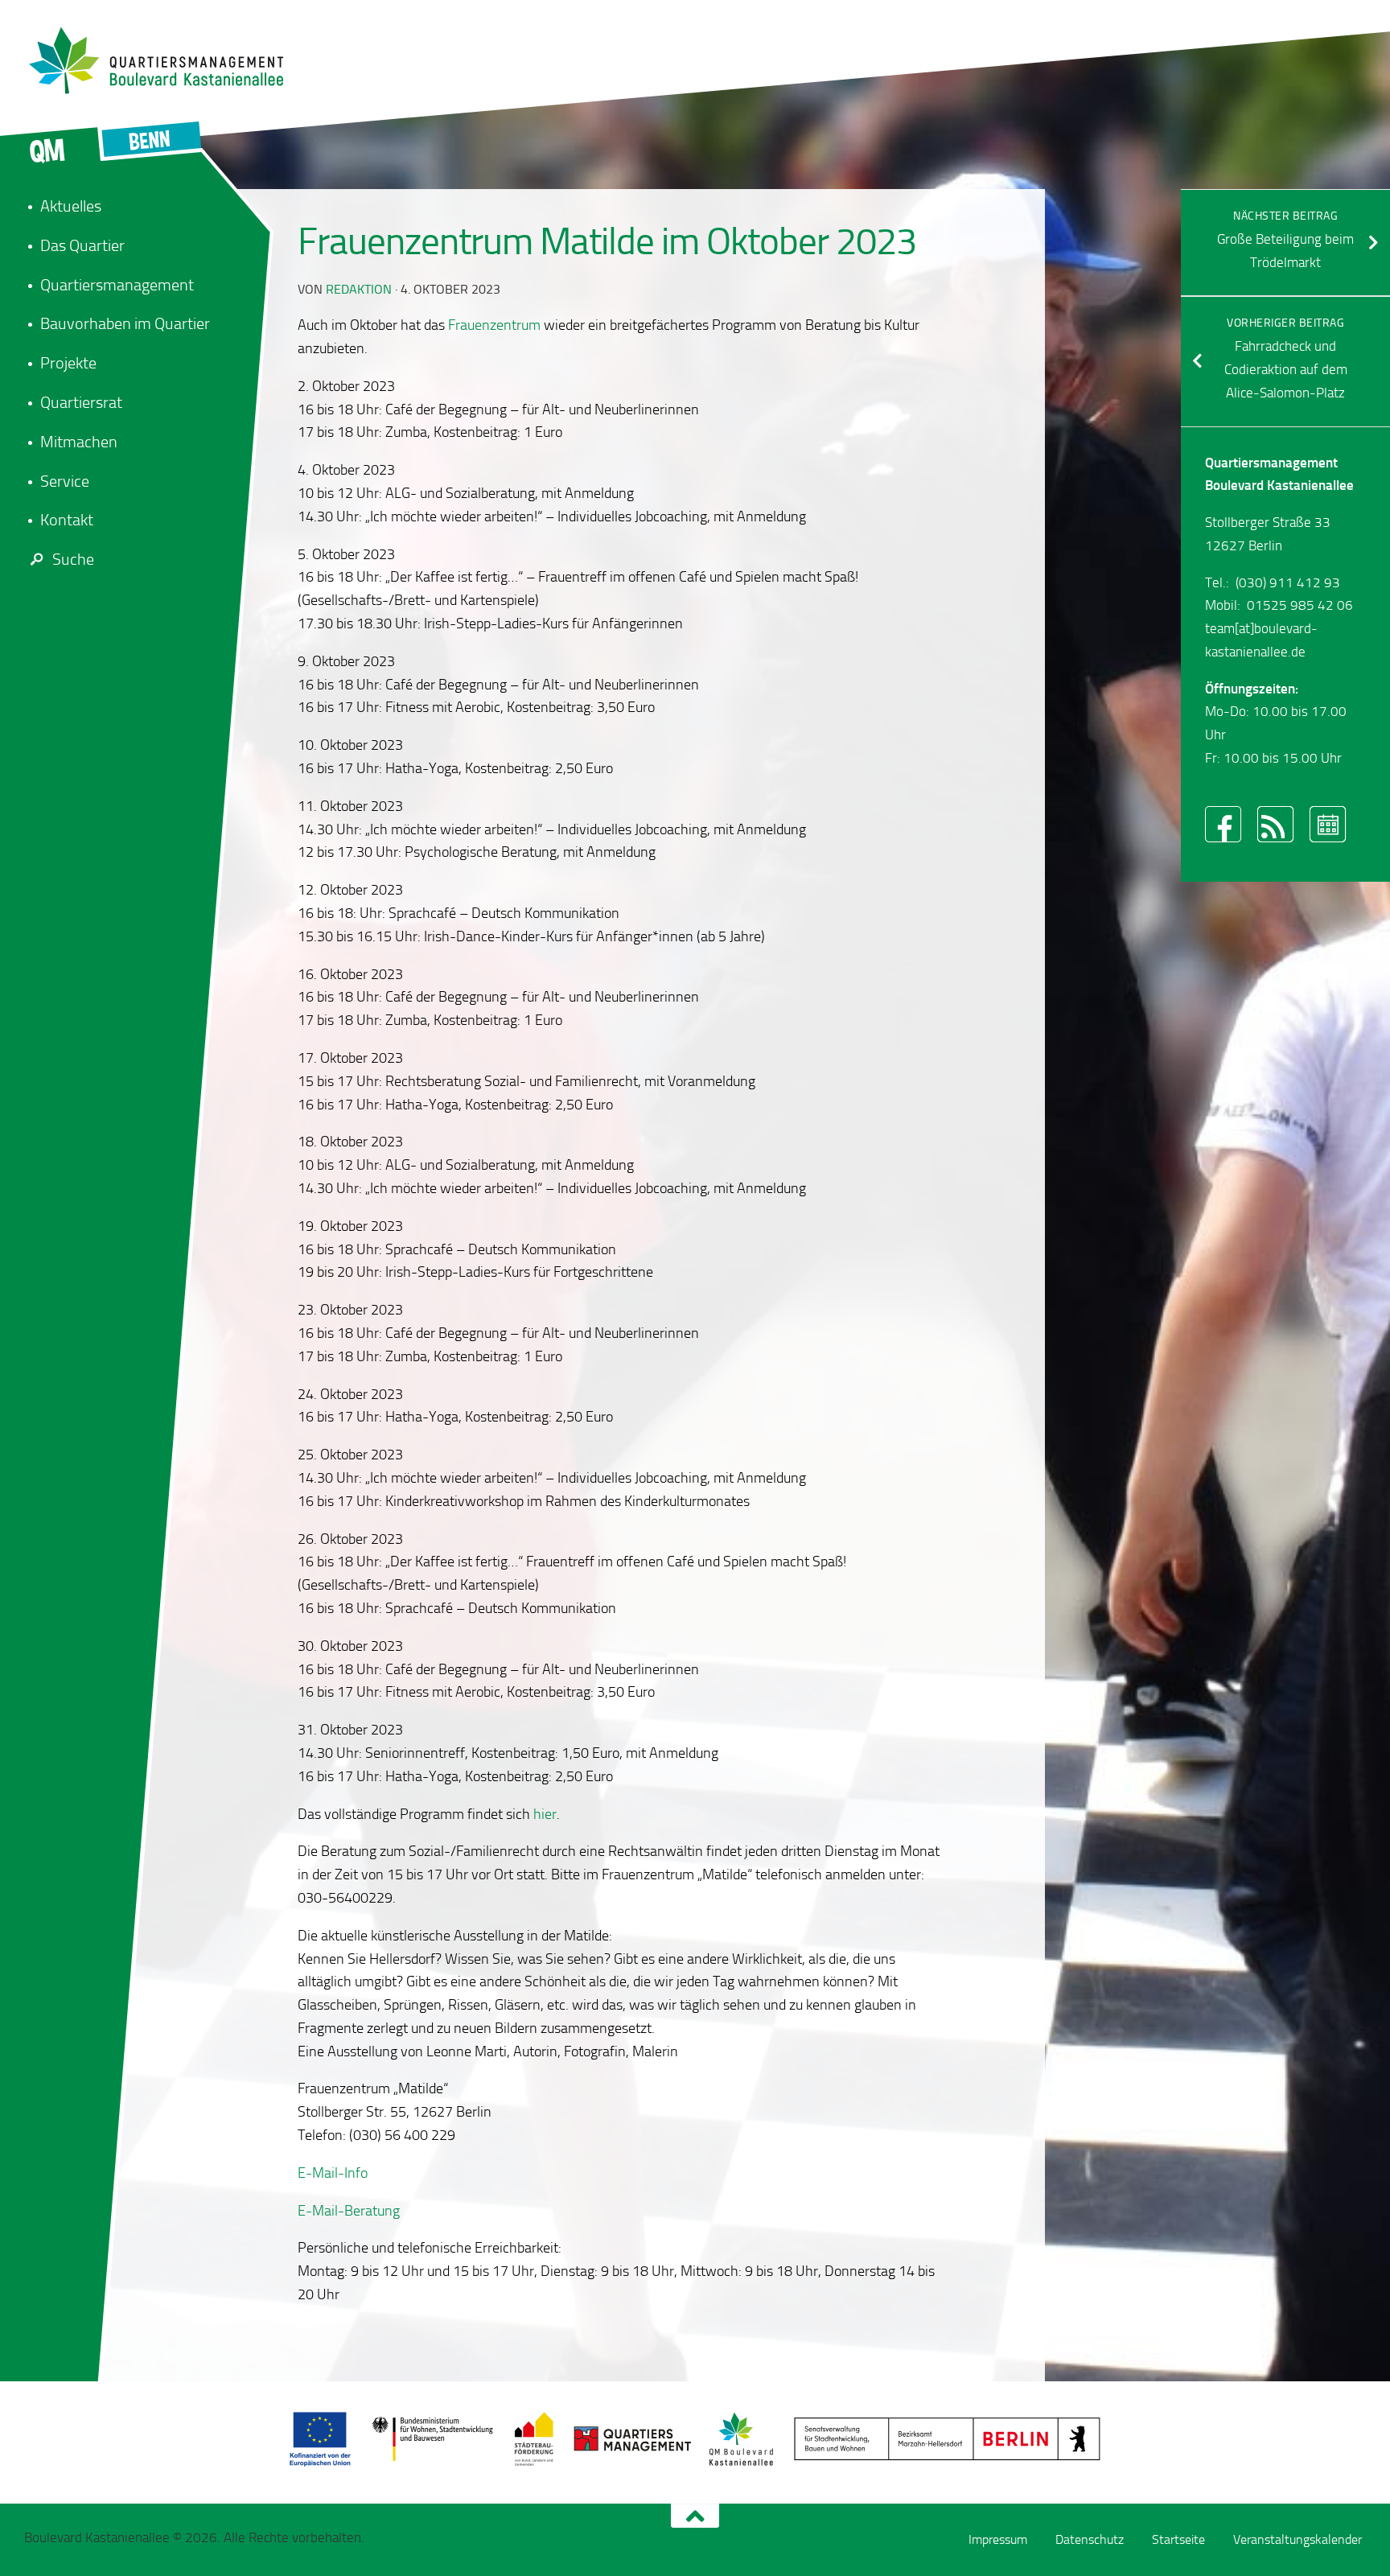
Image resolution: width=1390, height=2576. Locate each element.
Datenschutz (1090, 2539)
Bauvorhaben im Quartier (125, 323)
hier (545, 1814)
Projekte (68, 363)
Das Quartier (82, 245)
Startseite (1178, 2539)
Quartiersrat (81, 402)
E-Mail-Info (333, 2173)
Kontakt (67, 520)
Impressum (998, 2539)
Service (65, 481)
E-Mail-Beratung (349, 2211)
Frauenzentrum (494, 325)
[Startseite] (165, 60)
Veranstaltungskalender (1297, 2539)
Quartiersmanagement (117, 285)
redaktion (359, 289)
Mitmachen (79, 442)
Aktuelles (71, 206)
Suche (73, 559)
